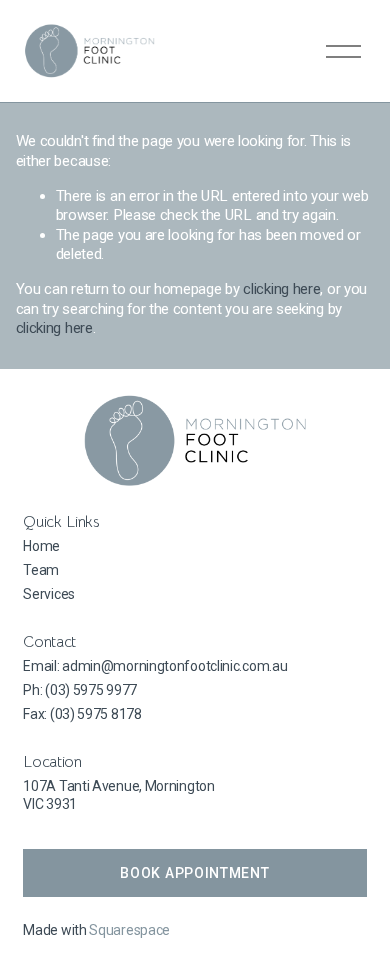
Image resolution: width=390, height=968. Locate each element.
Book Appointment (194, 873)
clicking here (281, 289)
